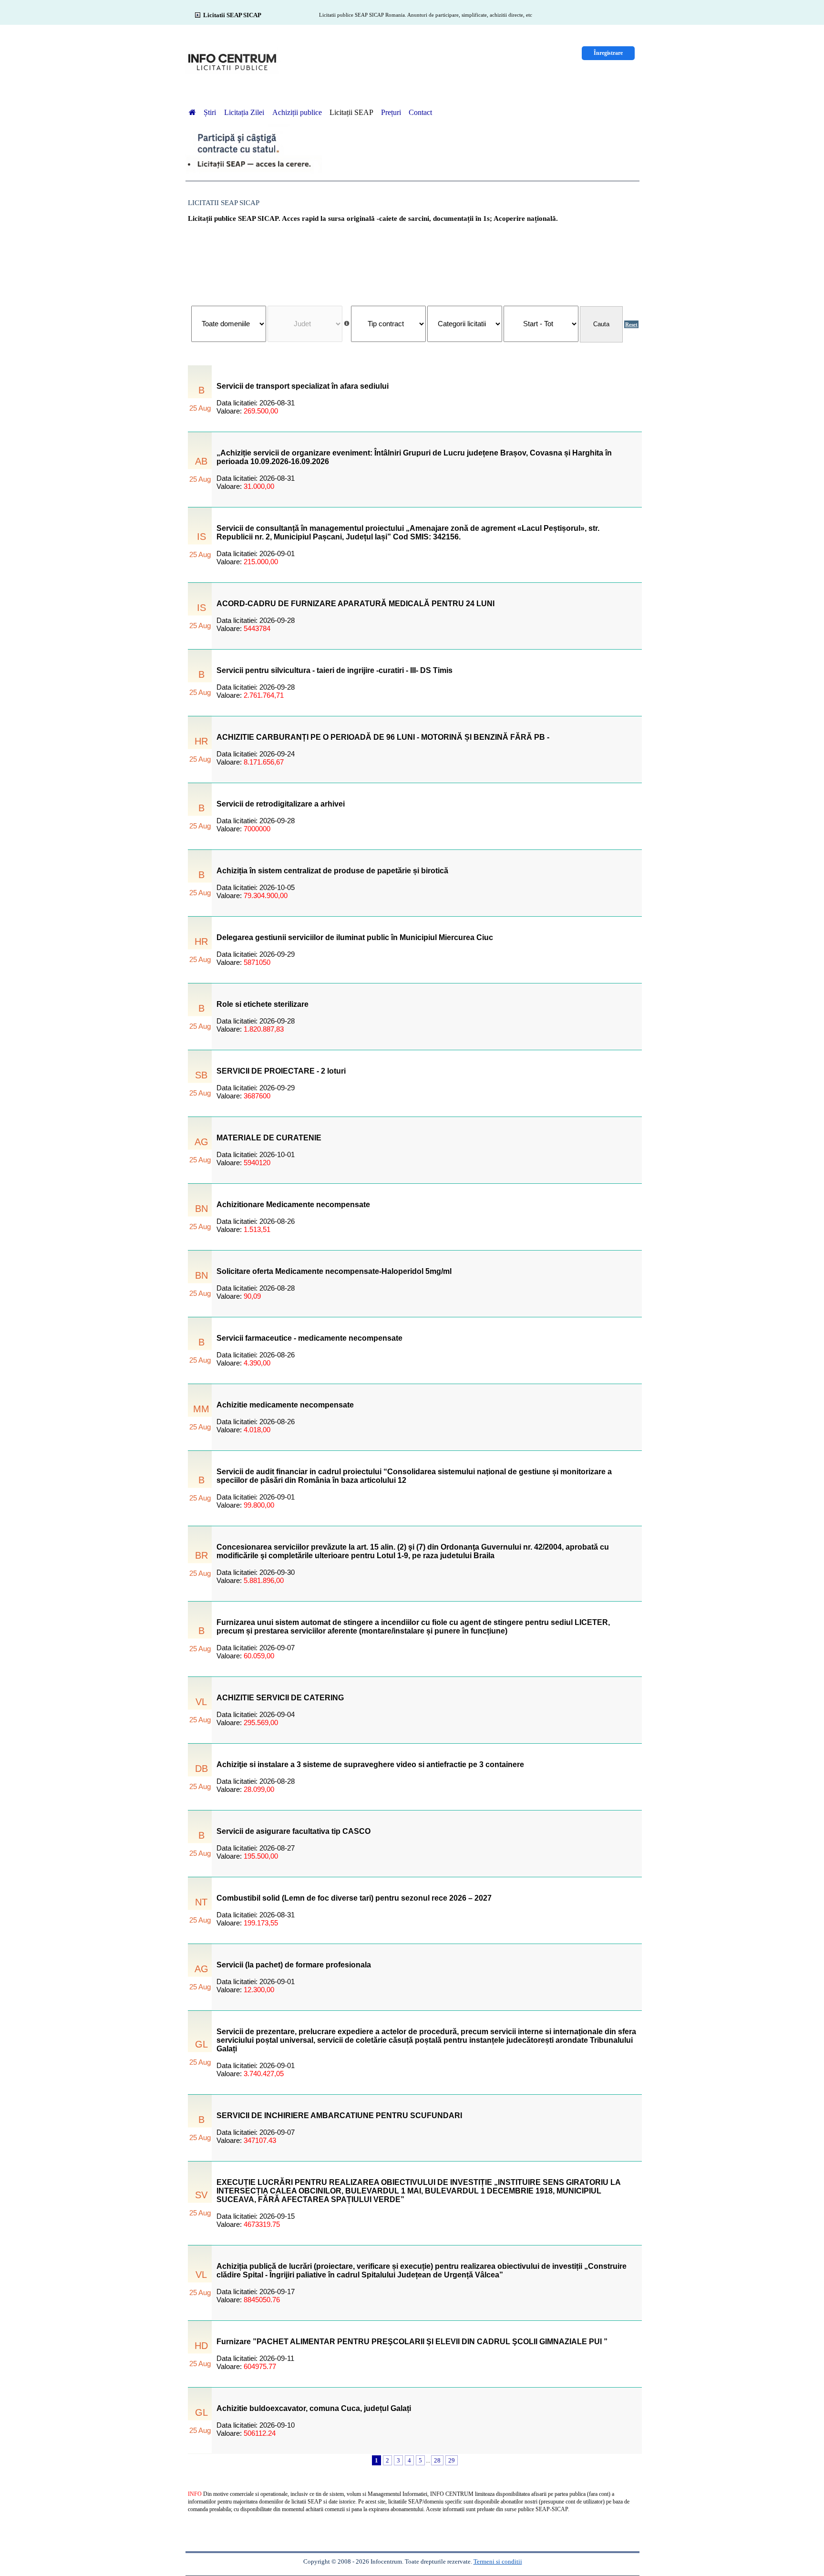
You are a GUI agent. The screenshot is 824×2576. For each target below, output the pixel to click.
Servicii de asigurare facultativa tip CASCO (294, 1831)
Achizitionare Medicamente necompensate (293, 1205)
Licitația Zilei (245, 112)
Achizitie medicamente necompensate (285, 1405)
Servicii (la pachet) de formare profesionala (294, 1965)
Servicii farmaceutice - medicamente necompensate (309, 1338)
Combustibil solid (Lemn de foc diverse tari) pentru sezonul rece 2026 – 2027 (354, 1898)
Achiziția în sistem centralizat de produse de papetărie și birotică (332, 871)
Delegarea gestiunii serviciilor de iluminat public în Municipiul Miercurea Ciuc (355, 937)
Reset (631, 324)
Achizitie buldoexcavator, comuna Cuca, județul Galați (314, 2408)
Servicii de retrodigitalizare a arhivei (281, 804)
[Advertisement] (415, 259)
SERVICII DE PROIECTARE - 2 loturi (281, 1071)
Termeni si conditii (498, 2561)
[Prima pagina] (192, 112)
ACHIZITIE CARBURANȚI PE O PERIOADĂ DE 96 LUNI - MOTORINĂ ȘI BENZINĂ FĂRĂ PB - (383, 737)
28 (437, 2460)
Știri (211, 112)
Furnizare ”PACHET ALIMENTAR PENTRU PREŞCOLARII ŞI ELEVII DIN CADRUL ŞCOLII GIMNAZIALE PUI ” (412, 2342)
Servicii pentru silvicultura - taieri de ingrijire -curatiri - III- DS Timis (335, 670)
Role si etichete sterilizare (263, 1004)
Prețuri (391, 112)
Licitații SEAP (351, 112)
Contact (420, 112)
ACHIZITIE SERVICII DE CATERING (280, 1698)
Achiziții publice (297, 112)
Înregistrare (608, 53)
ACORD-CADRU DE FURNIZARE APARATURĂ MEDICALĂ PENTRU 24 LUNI (355, 604)
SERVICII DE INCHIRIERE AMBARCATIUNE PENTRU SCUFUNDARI (339, 2116)
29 (452, 2460)
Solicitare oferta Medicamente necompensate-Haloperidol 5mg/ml (334, 1271)
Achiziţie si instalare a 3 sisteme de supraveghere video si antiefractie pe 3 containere (370, 1764)
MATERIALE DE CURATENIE (269, 1138)
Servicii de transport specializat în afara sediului (303, 386)
